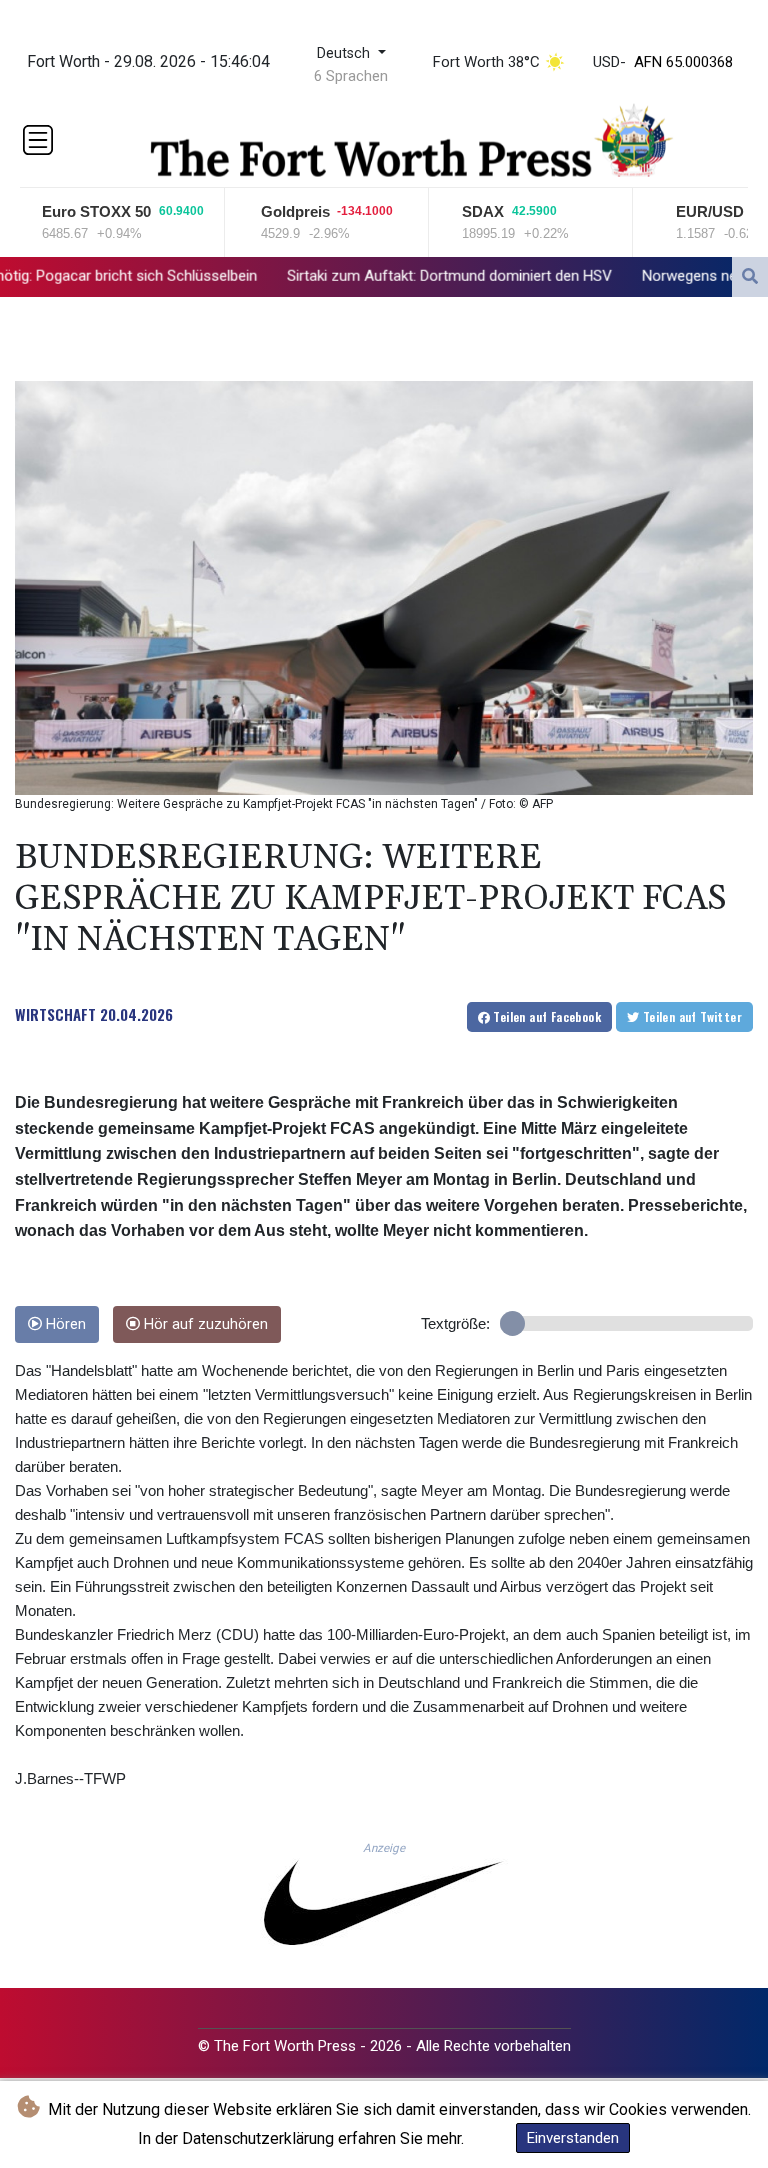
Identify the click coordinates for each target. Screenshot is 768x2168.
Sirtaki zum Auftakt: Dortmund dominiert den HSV (344, 275)
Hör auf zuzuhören (204, 1324)
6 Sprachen (351, 76)
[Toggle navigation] (38, 140)
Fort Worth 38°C (486, 62)
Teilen (545, 1016)
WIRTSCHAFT (55, 1014)
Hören (64, 1324)
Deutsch (345, 53)
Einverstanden (573, 2138)
